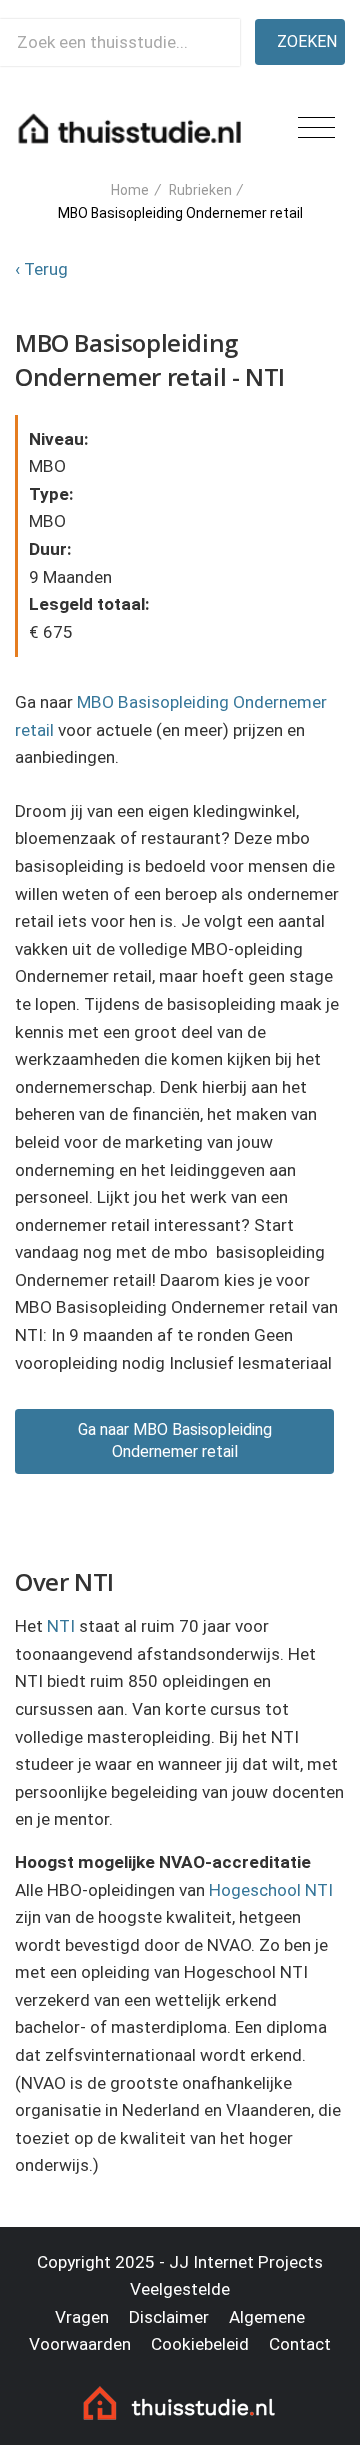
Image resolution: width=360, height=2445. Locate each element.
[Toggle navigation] (316, 128)
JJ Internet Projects (246, 2262)
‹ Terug (41, 269)
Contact (300, 2344)
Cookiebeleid (200, 2344)
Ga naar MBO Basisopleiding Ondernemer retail (175, 1441)
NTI (61, 1626)
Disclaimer (169, 2317)
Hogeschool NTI (271, 1890)
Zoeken (307, 41)
